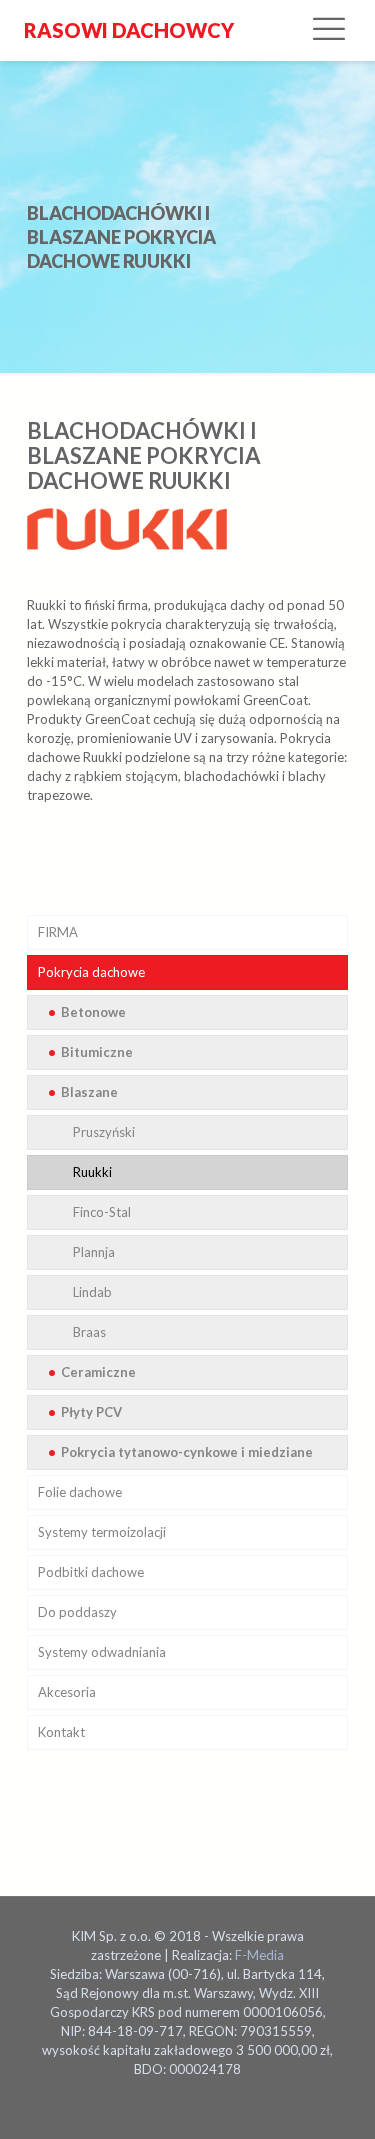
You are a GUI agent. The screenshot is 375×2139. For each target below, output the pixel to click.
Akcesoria (67, 1692)
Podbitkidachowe (91, 1572)
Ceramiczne (98, 1372)
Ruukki (92, 1172)
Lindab (92, 1292)
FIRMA (58, 932)
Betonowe (93, 1012)
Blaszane (89, 1092)
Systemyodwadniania (102, 1652)
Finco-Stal (102, 1212)
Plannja (94, 1252)
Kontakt (61, 1732)
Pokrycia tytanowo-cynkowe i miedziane (187, 1452)
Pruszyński (104, 1132)
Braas (89, 1332)
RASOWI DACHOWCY (127, 30)
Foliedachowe (80, 1492)
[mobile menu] (329, 30)
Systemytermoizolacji (102, 1532)
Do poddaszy (77, 1612)
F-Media (259, 1955)
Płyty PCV (91, 1412)
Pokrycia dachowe (91, 972)
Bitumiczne (97, 1052)
